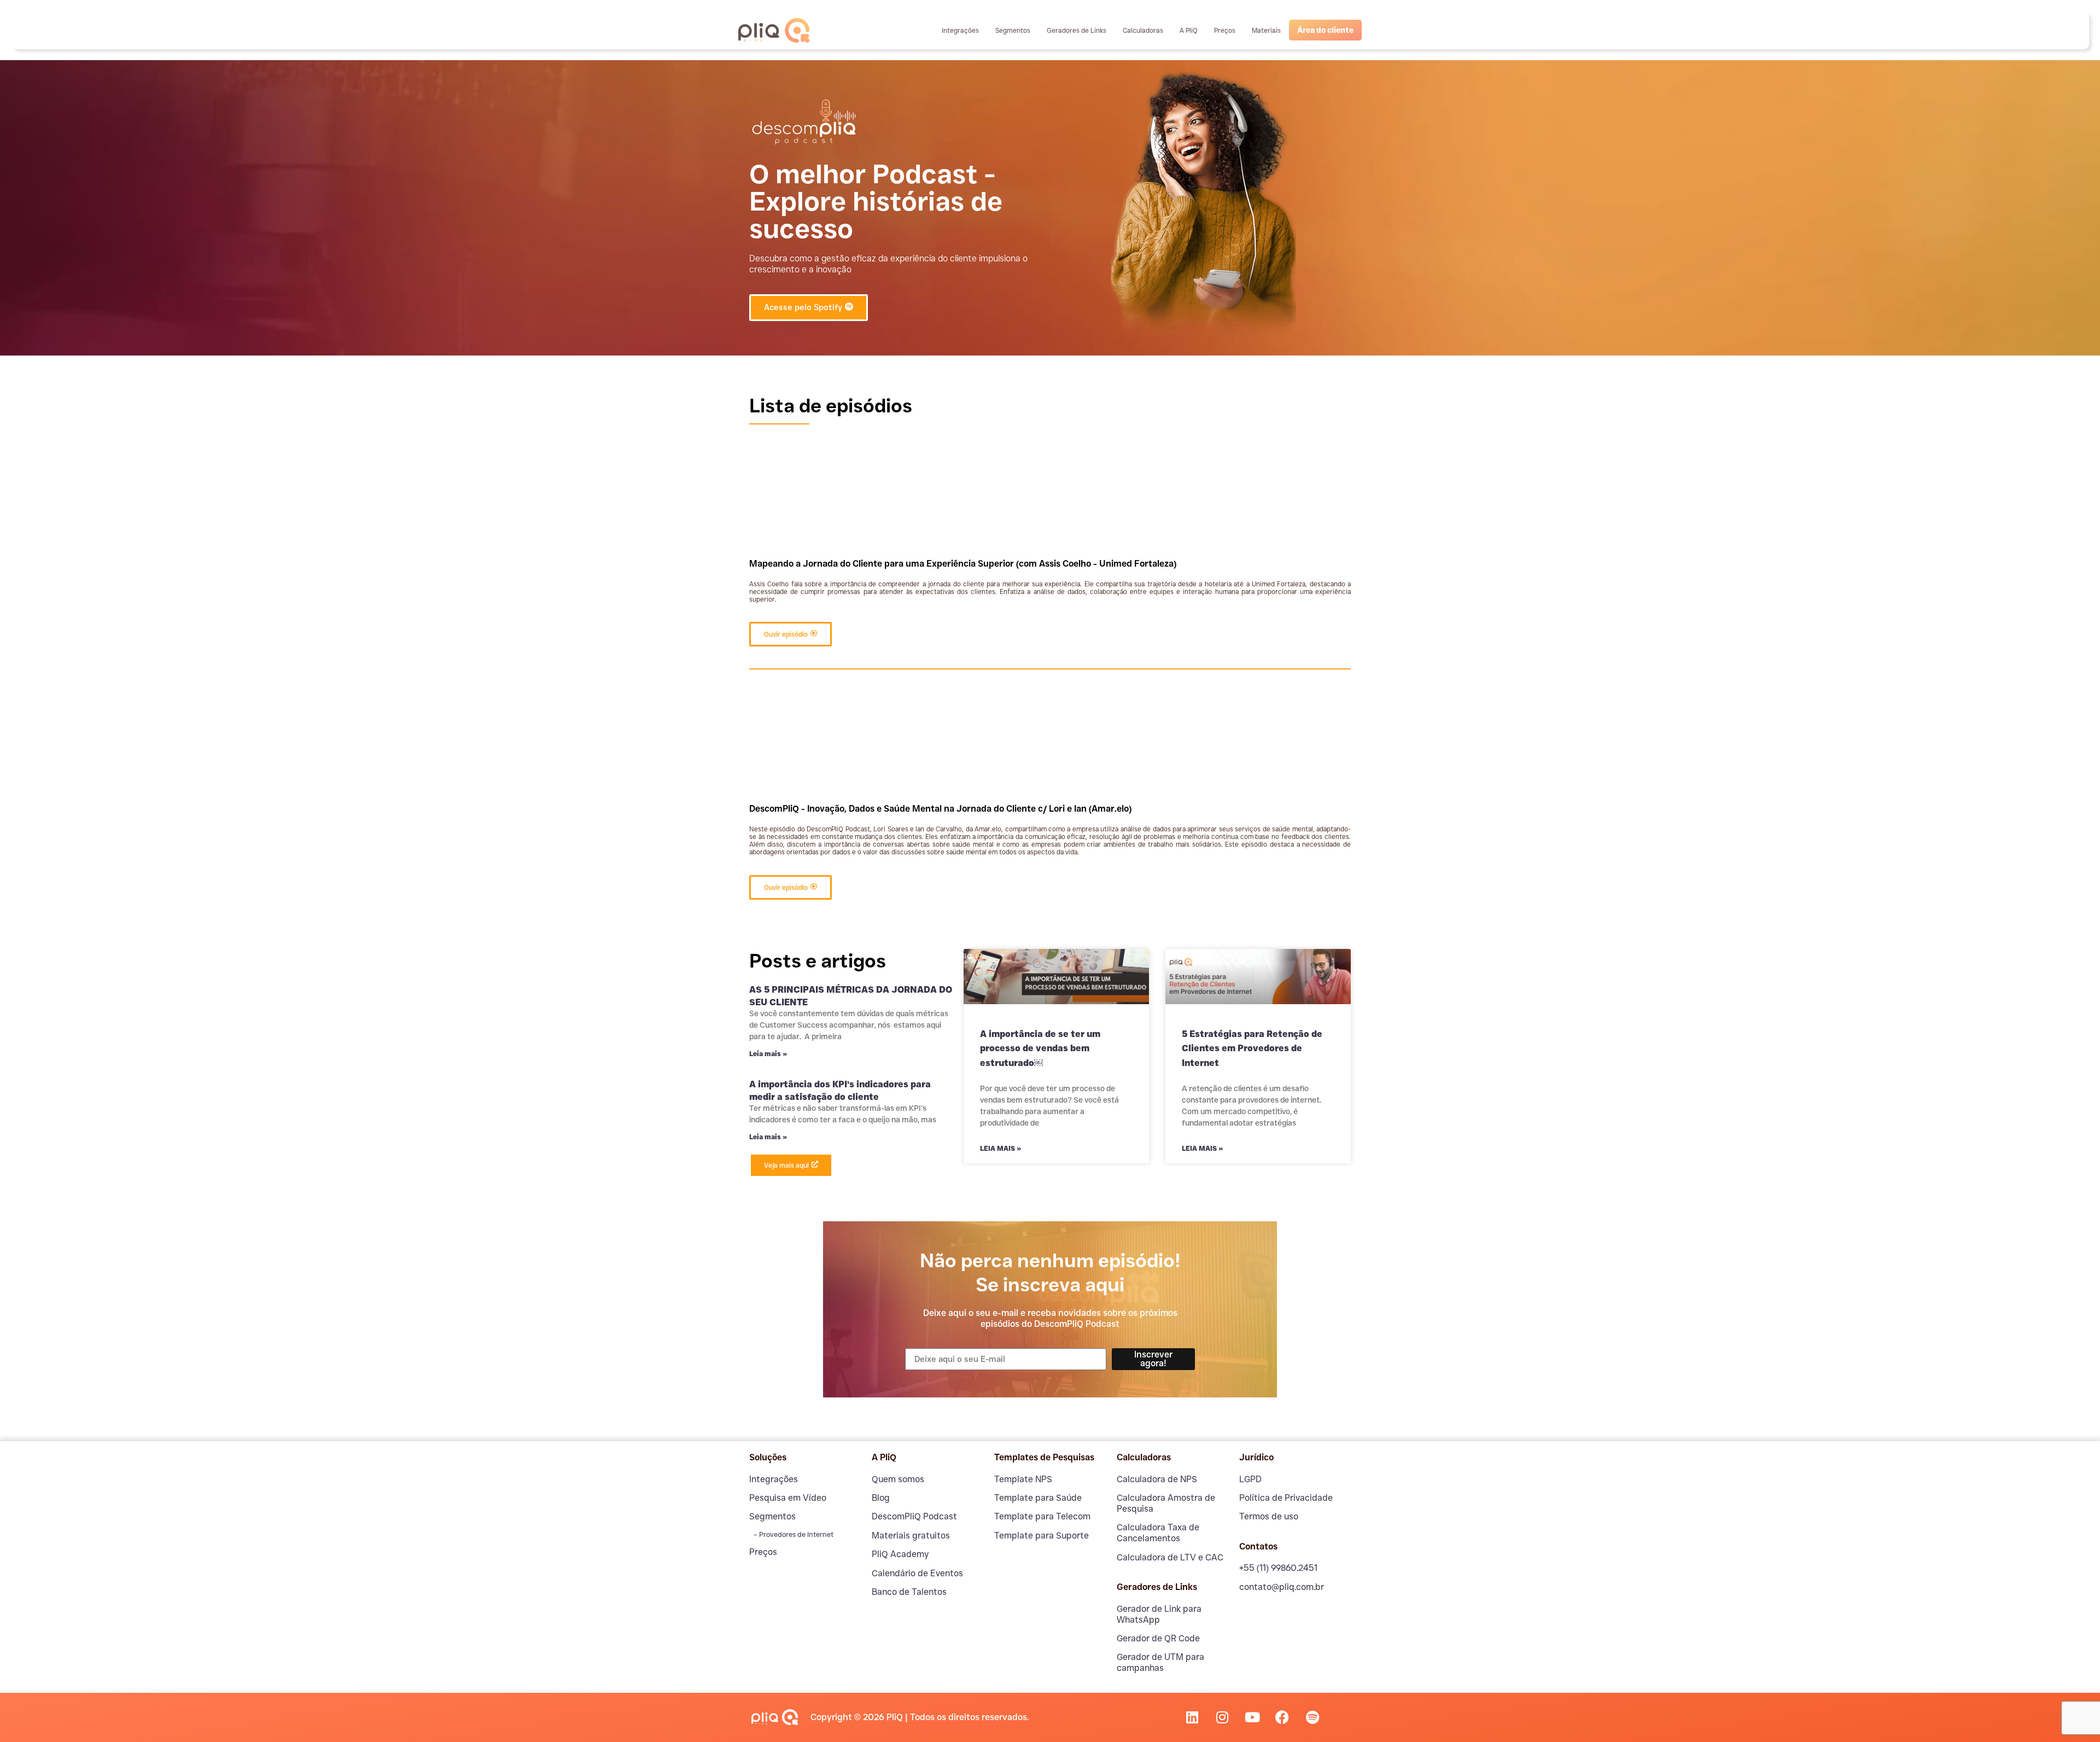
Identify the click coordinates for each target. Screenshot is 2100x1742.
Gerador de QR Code (1158, 1638)
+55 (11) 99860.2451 (1278, 1568)
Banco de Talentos (909, 1592)
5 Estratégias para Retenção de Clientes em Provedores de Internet (1252, 1048)
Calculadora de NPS (1157, 1479)
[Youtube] (1252, 1717)
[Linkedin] (1192, 1717)
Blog (881, 1498)
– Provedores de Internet (793, 1534)
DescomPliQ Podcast (914, 1516)
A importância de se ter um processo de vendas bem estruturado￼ (1040, 1048)
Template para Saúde (1038, 1498)
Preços (1225, 30)
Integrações (960, 30)
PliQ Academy (900, 1554)
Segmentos (1013, 30)
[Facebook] (1282, 1717)
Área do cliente (1325, 30)
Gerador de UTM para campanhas (1160, 1662)
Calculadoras (1143, 30)
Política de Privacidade (1286, 1498)
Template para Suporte (1042, 1536)
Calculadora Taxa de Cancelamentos (1158, 1533)
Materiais (1266, 30)
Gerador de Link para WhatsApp (1159, 1614)
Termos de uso (1269, 1516)
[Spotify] (1312, 1717)
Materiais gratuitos (911, 1536)
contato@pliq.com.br (1282, 1587)
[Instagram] (1222, 1717)
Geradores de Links (1077, 30)
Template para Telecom (1042, 1516)
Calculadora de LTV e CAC (1170, 1557)
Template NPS (1023, 1479)
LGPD (1250, 1479)
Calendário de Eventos (917, 1573)
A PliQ (1189, 30)
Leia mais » (768, 1054)
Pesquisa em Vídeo (788, 1498)
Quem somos (898, 1479)
